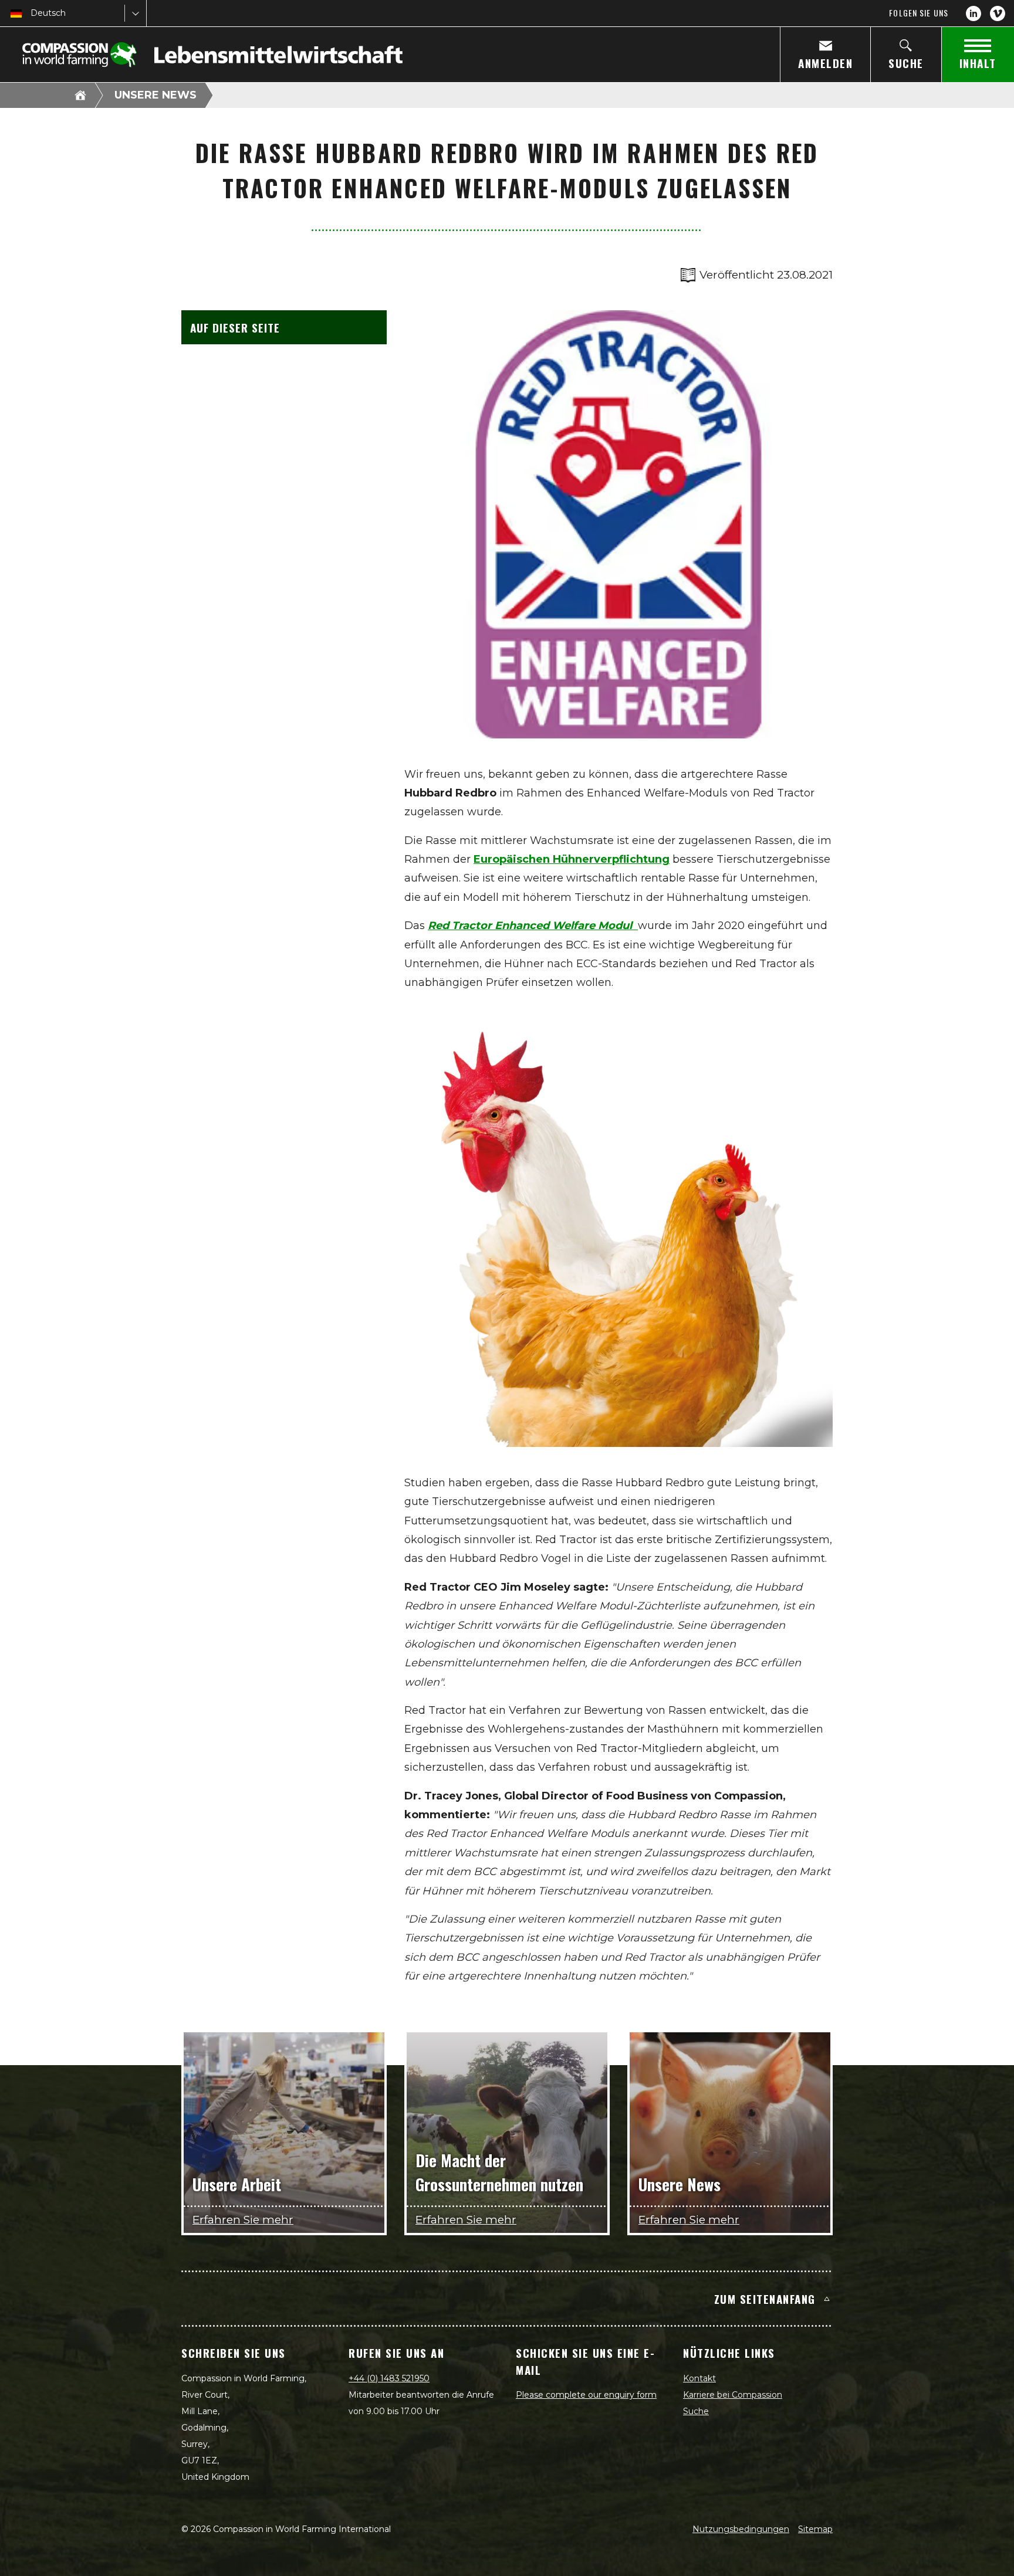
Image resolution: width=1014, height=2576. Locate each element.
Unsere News (156, 95)
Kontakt (699, 2378)
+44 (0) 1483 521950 (389, 2378)
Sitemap (815, 2529)
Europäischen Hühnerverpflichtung (572, 859)
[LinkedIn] (974, 13)
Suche (696, 2411)
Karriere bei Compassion (733, 2395)
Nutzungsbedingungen (741, 2529)
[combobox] (32, 13)
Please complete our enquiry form (586, 2395)
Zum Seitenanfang (765, 2299)
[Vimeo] (998, 13)
